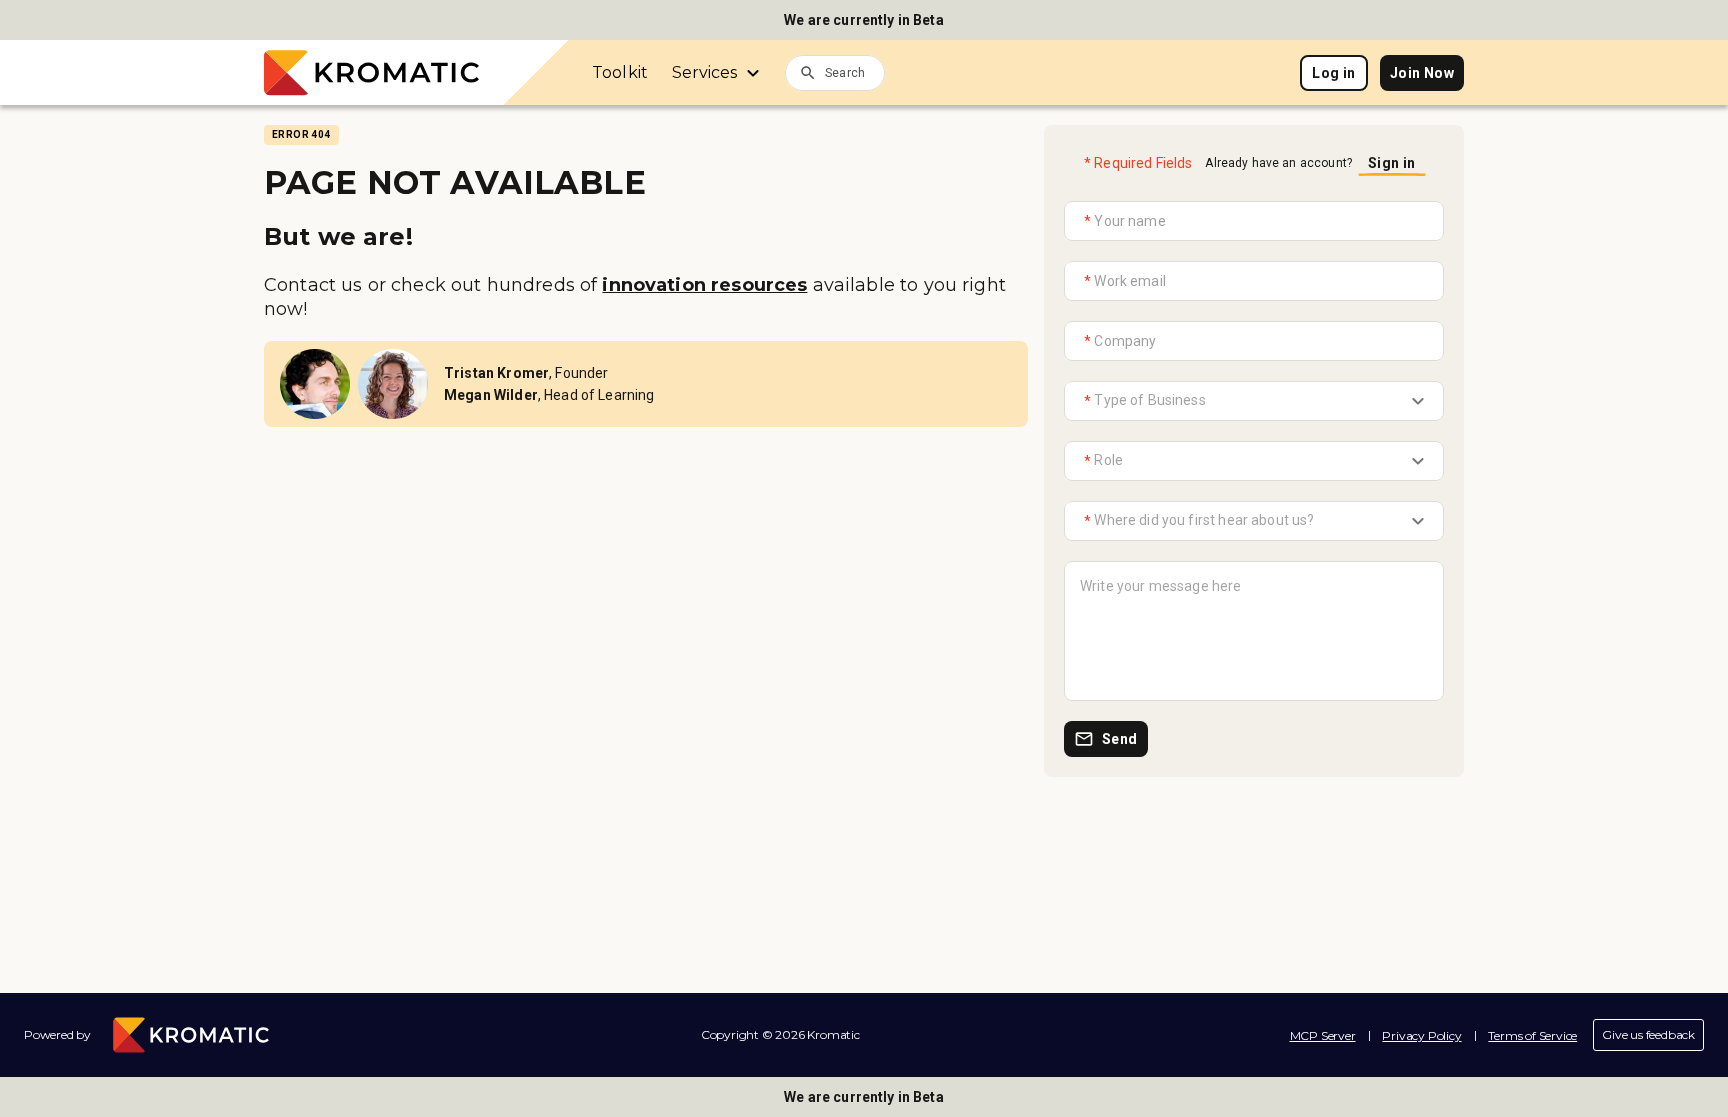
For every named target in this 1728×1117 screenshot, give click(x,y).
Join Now (1422, 73)
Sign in (1392, 163)
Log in (1333, 73)
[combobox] (855, 72)
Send (1120, 739)
